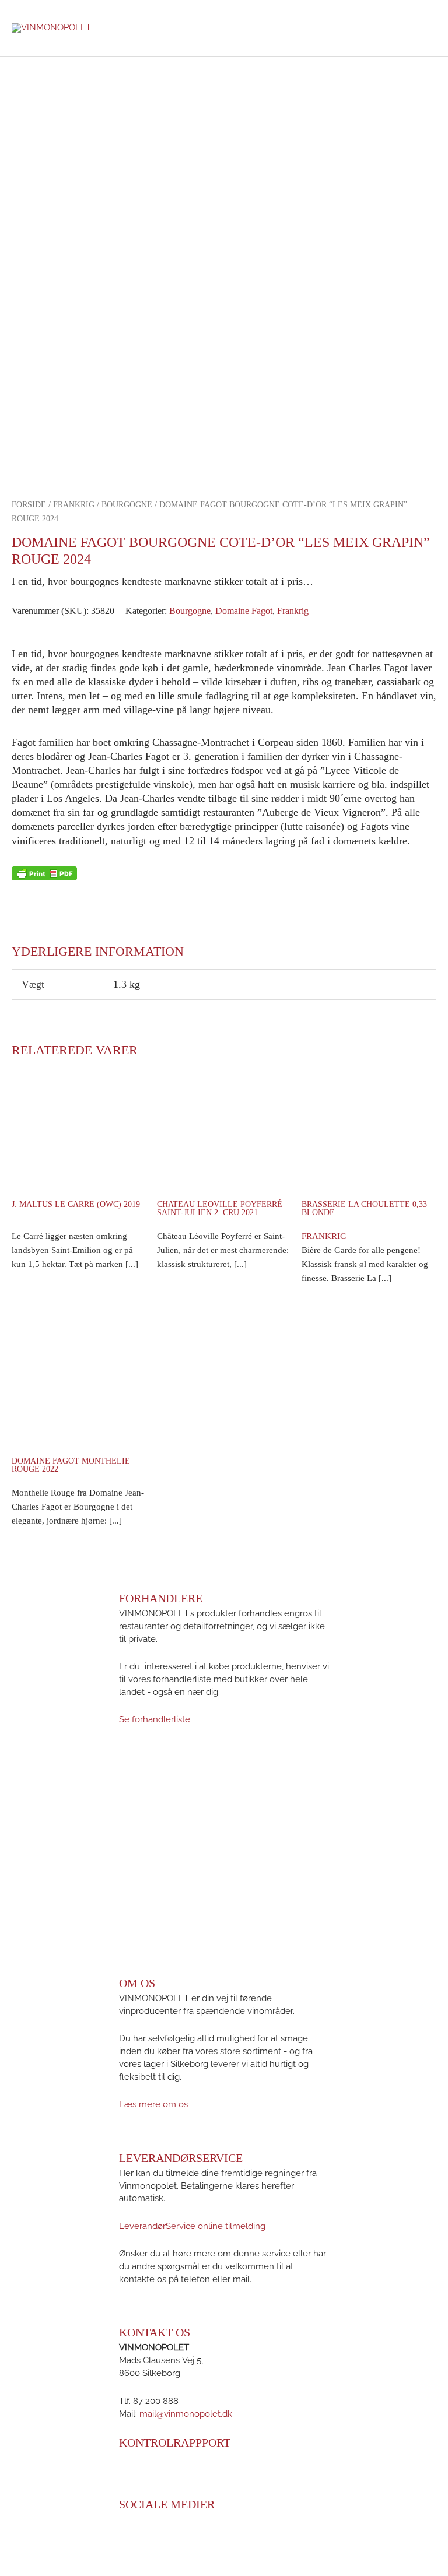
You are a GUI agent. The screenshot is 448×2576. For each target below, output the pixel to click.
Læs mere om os (153, 2104)
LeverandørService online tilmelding (192, 2226)
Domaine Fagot (244, 611)
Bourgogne (127, 505)
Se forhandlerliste (155, 1719)
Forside (29, 505)
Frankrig (74, 505)
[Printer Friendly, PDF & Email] (44, 873)
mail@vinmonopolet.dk (186, 2413)
